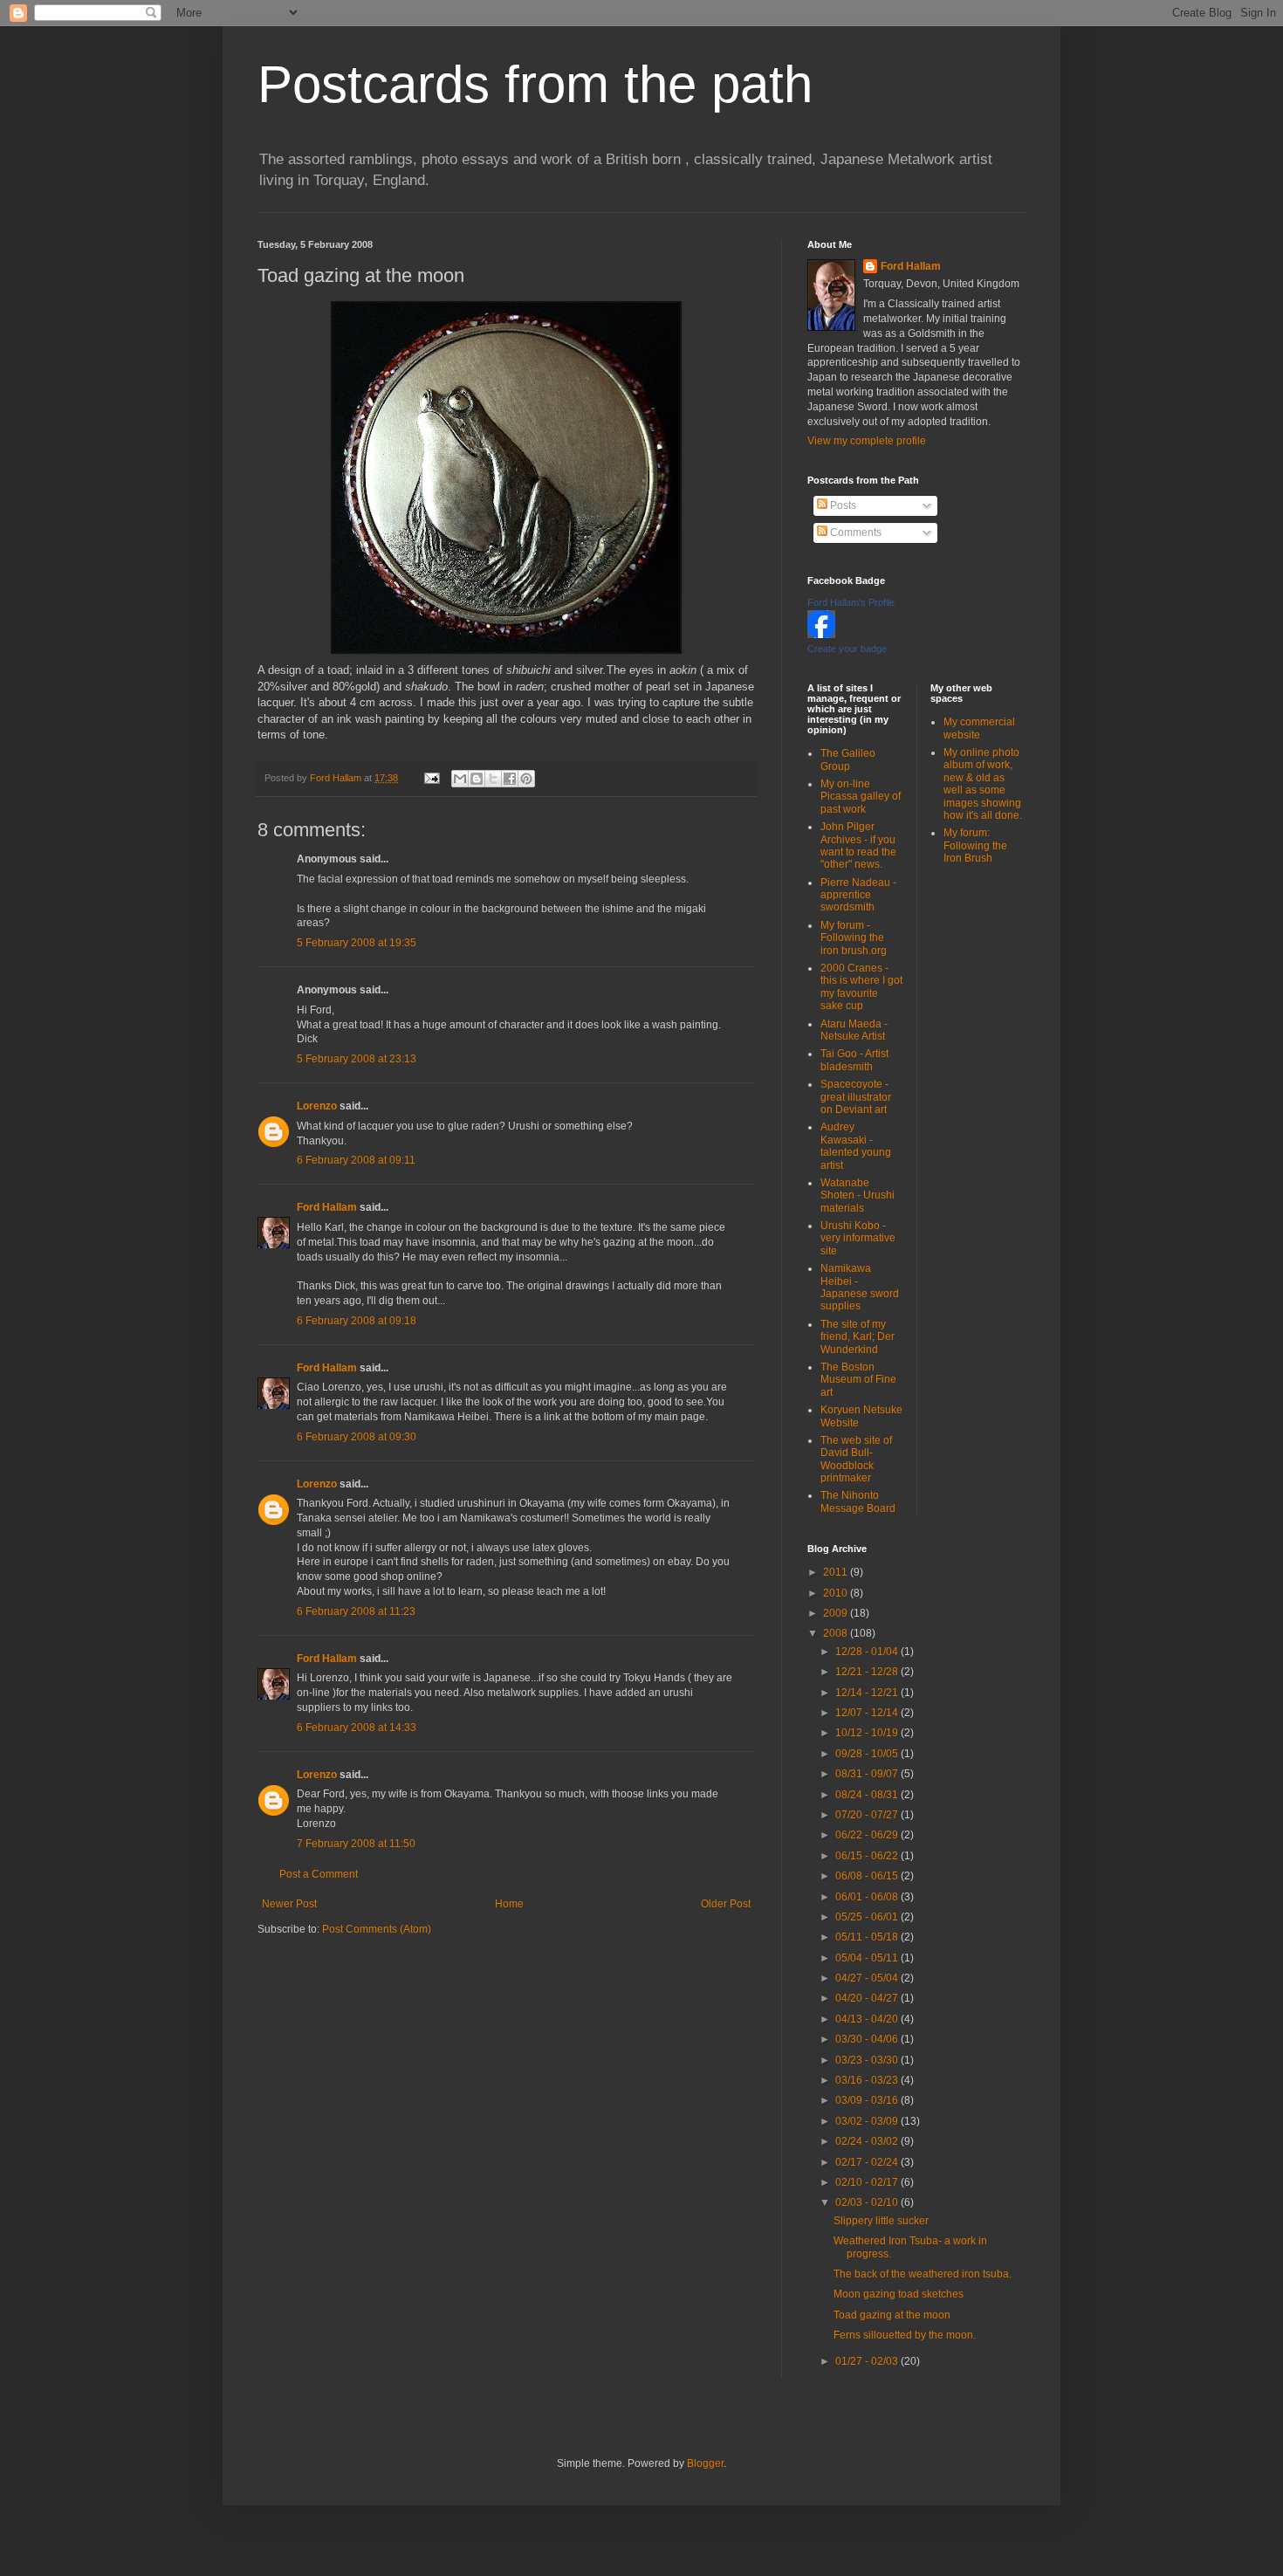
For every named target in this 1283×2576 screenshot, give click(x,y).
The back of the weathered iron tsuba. (923, 2274)
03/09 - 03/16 (868, 2100)
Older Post (726, 1904)
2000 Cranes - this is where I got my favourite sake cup (861, 987)
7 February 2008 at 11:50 (356, 1844)
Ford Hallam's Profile (851, 602)
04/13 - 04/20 (868, 2019)
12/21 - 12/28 (868, 1672)
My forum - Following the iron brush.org (854, 938)
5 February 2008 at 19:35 (357, 943)
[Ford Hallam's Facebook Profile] (821, 635)
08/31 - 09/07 (868, 1774)
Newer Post (289, 1904)
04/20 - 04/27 (868, 1998)
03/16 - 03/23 (868, 2080)
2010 (837, 1593)
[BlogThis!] (477, 779)
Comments (854, 532)
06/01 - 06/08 (868, 1897)
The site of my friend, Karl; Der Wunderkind (858, 1337)
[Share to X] (493, 779)
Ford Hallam (327, 1207)
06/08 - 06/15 (868, 1876)
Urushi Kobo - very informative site (858, 1238)
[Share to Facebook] (510, 779)
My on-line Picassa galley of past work (861, 797)
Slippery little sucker (881, 2221)
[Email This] (460, 779)
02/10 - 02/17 (868, 2182)
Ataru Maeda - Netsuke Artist (854, 1030)
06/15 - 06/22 (868, 1856)
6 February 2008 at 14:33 (357, 1728)
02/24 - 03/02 (868, 2141)
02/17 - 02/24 (868, 2162)
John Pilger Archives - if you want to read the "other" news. (858, 845)
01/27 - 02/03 (868, 2361)
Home (509, 1904)
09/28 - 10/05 (868, 1754)
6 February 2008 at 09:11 (356, 1160)
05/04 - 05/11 (868, 1958)
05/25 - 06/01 (868, 1917)
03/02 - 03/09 (868, 2121)
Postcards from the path (535, 84)
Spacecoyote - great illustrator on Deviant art (856, 1097)
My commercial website (979, 728)
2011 (837, 1572)
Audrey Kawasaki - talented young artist (856, 1146)
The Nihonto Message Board (858, 1501)
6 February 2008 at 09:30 (357, 1437)
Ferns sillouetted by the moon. (905, 2335)
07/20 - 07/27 (868, 1815)
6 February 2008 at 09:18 (357, 1321)
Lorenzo (317, 1106)
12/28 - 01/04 (868, 1652)
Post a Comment (319, 1874)
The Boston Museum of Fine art (858, 1380)
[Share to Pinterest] (526, 779)
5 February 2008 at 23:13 (357, 1059)
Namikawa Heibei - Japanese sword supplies (860, 1287)
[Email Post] (431, 778)
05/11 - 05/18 (868, 1937)
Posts (842, 505)
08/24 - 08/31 (868, 1795)
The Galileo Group (848, 759)
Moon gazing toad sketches (899, 2294)
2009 (837, 1613)
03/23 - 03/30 (868, 2060)
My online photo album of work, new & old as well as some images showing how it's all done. (983, 784)
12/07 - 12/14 (868, 1713)
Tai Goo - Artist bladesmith (854, 1060)
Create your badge (847, 649)
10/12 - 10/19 (868, 1733)
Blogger (705, 2463)
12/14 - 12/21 (868, 1693)
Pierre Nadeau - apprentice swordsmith (858, 895)
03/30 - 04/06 (868, 2039)
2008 (837, 1633)
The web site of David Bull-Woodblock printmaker (856, 1459)
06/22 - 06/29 (868, 1835)
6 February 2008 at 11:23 (356, 1611)
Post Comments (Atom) (377, 1929)
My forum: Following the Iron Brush (975, 845)
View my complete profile (867, 441)
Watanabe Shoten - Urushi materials (858, 1195)
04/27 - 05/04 (868, 1978)
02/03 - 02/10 (868, 2202)
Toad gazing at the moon (892, 2315)
